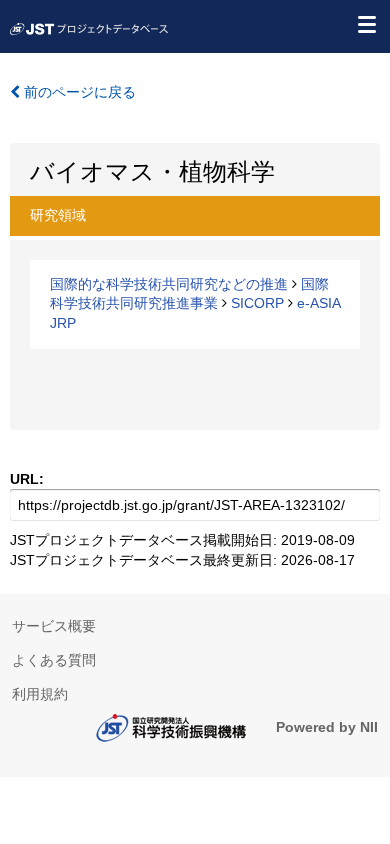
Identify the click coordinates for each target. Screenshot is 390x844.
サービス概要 (54, 626)
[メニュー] (366, 24)
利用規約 (40, 694)
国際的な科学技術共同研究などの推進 (169, 284)
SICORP (257, 303)
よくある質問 (54, 660)
